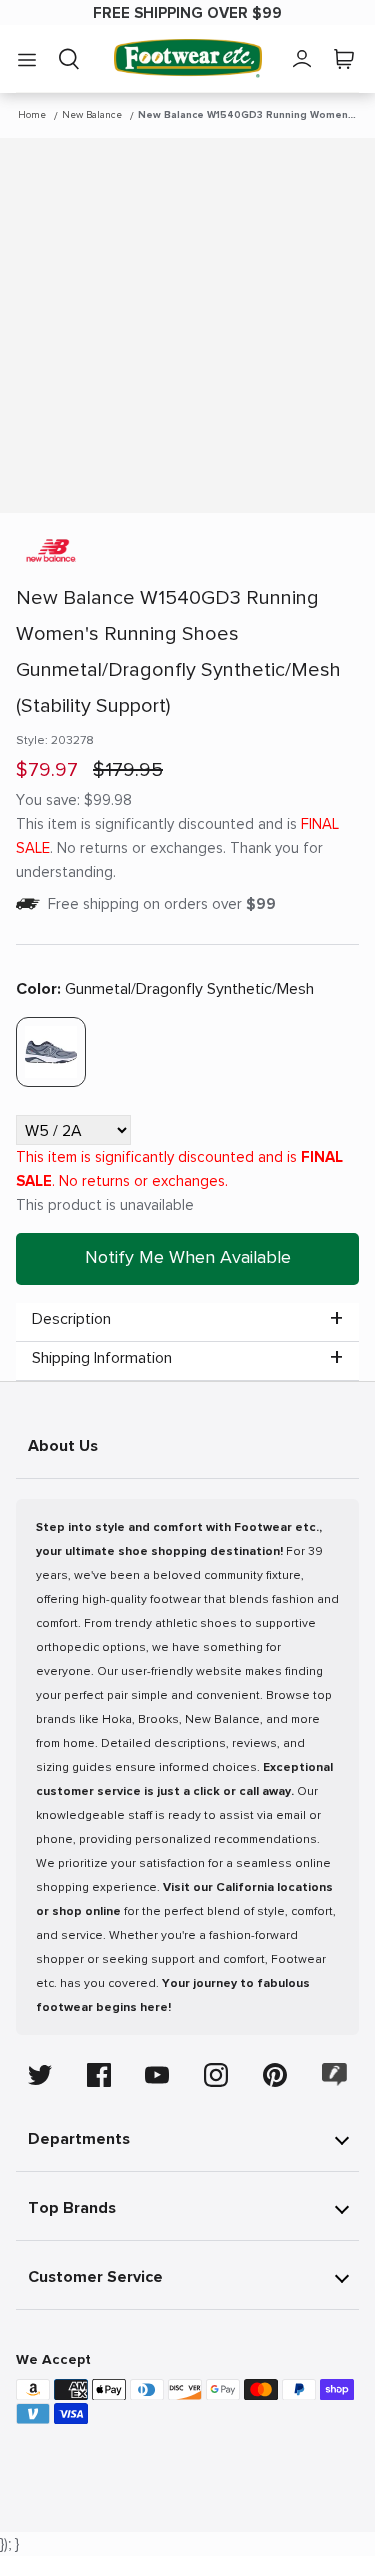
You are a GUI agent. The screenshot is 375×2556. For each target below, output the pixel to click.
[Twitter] (40, 2075)
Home (32, 115)
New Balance (92, 115)
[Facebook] (99, 2075)
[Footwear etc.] (188, 58)
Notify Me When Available (188, 1257)
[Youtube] (157, 2075)
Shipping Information (102, 1358)
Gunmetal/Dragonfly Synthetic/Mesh (165, 989)
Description (71, 1319)
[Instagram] (216, 2075)
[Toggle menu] (27, 59)
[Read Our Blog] (335, 2074)
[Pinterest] (275, 2075)
